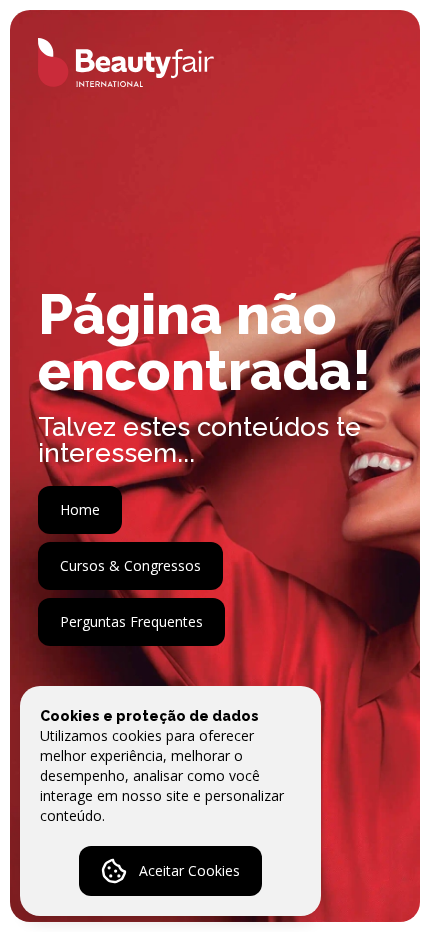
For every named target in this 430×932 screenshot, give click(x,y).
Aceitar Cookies (189, 870)
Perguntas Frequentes (131, 621)
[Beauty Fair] (112, 62)
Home (80, 509)
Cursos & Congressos (130, 565)
